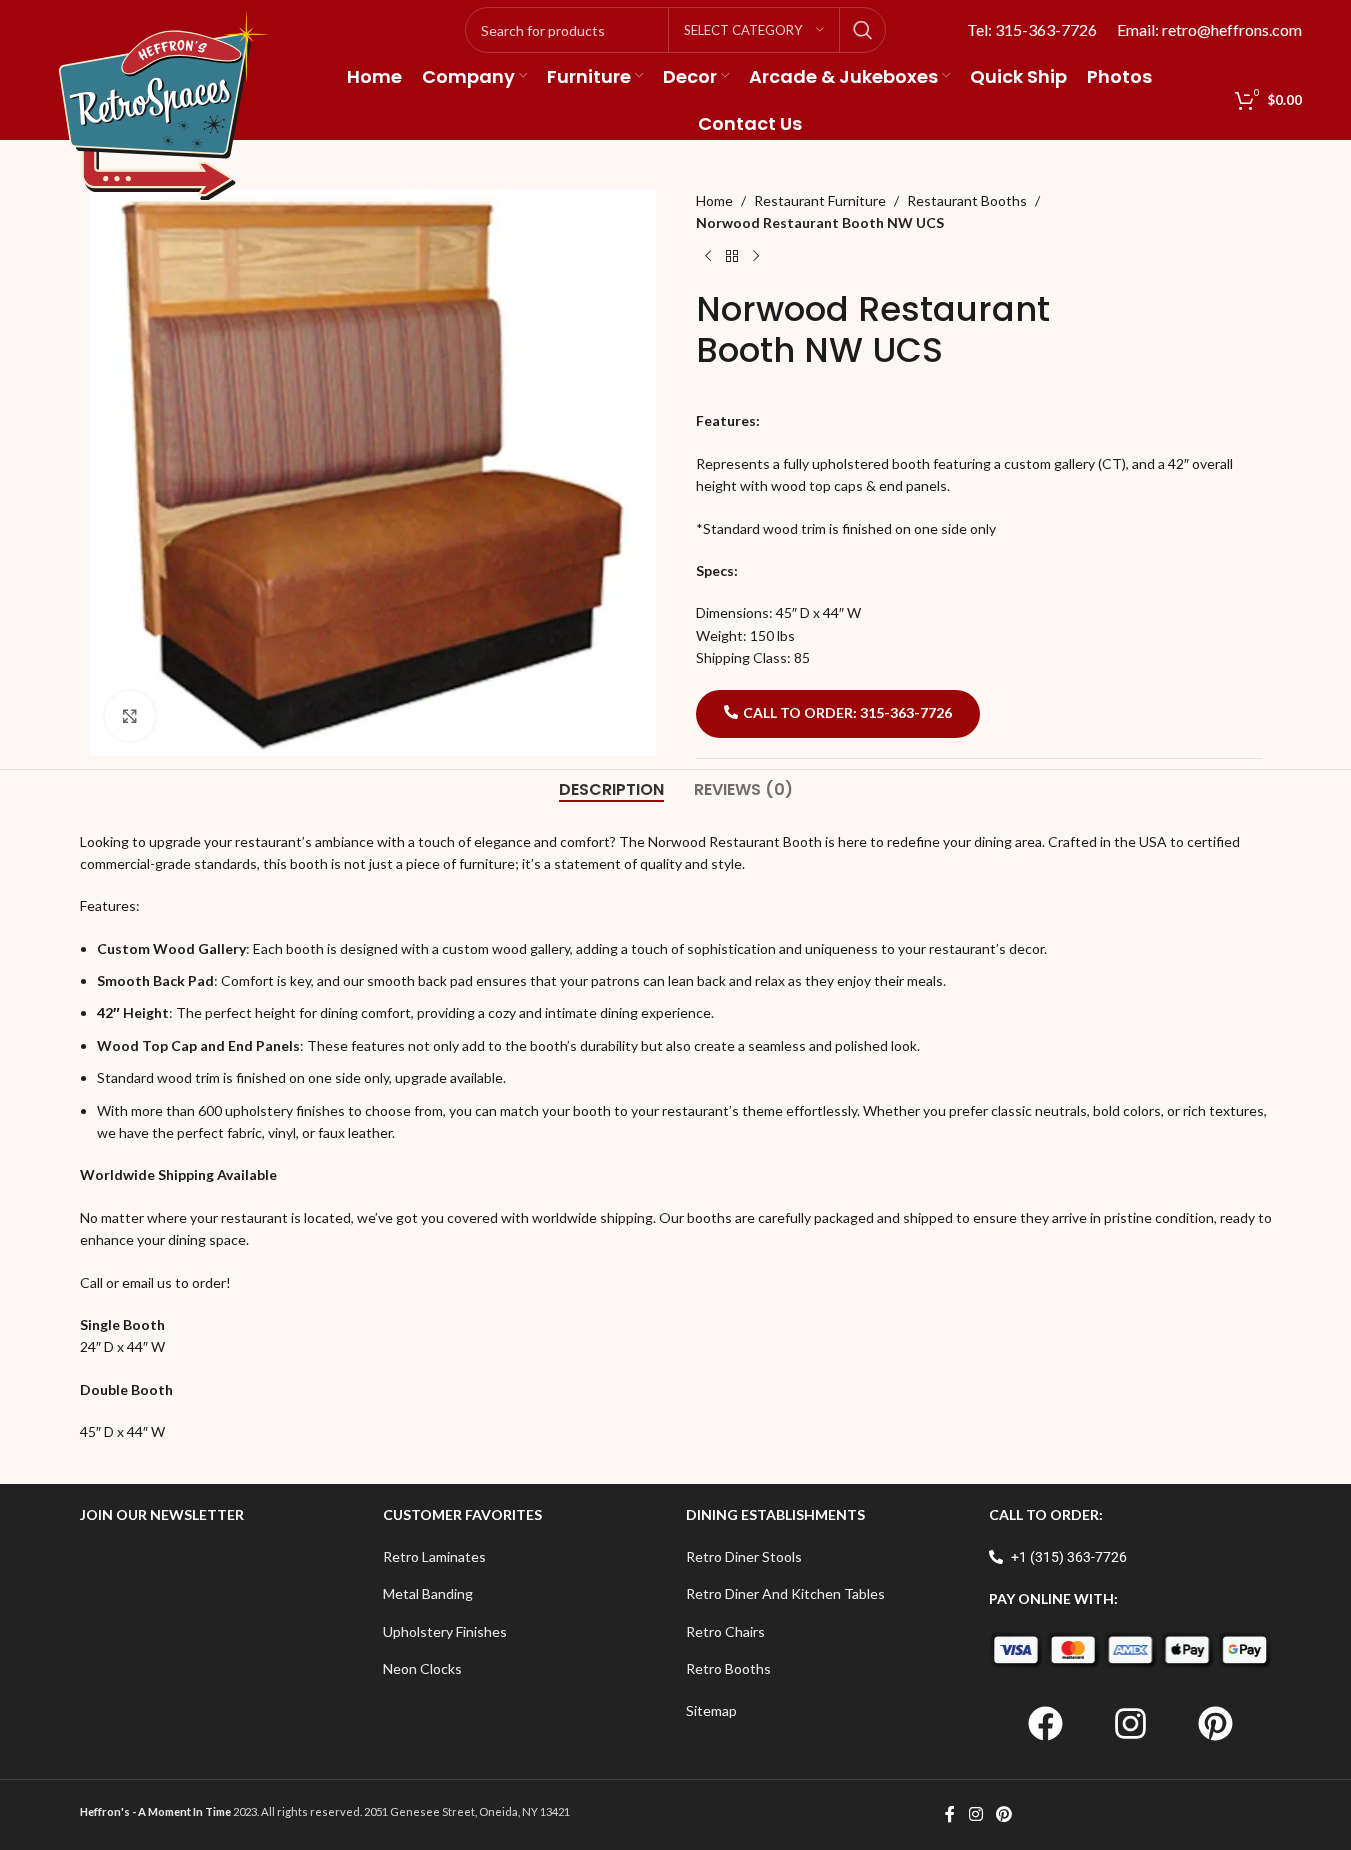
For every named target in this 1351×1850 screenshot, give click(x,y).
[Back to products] (732, 257)
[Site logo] (164, 103)
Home (714, 200)
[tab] (611, 790)
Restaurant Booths (967, 200)
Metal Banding (428, 1593)
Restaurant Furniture (820, 200)
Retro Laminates (434, 1556)
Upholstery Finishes (445, 1631)
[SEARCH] (863, 30)
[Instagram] (1130, 1724)
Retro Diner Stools (744, 1556)
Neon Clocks (422, 1668)
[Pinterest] (1215, 1724)
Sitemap (711, 1710)
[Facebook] (1045, 1724)
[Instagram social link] (975, 1815)
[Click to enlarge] (130, 716)
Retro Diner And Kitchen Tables (785, 1593)
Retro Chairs (725, 1631)
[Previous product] (708, 257)
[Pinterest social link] (1004, 1815)
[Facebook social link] (950, 1815)
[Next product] (756, 257)
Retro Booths (728, 1668)
